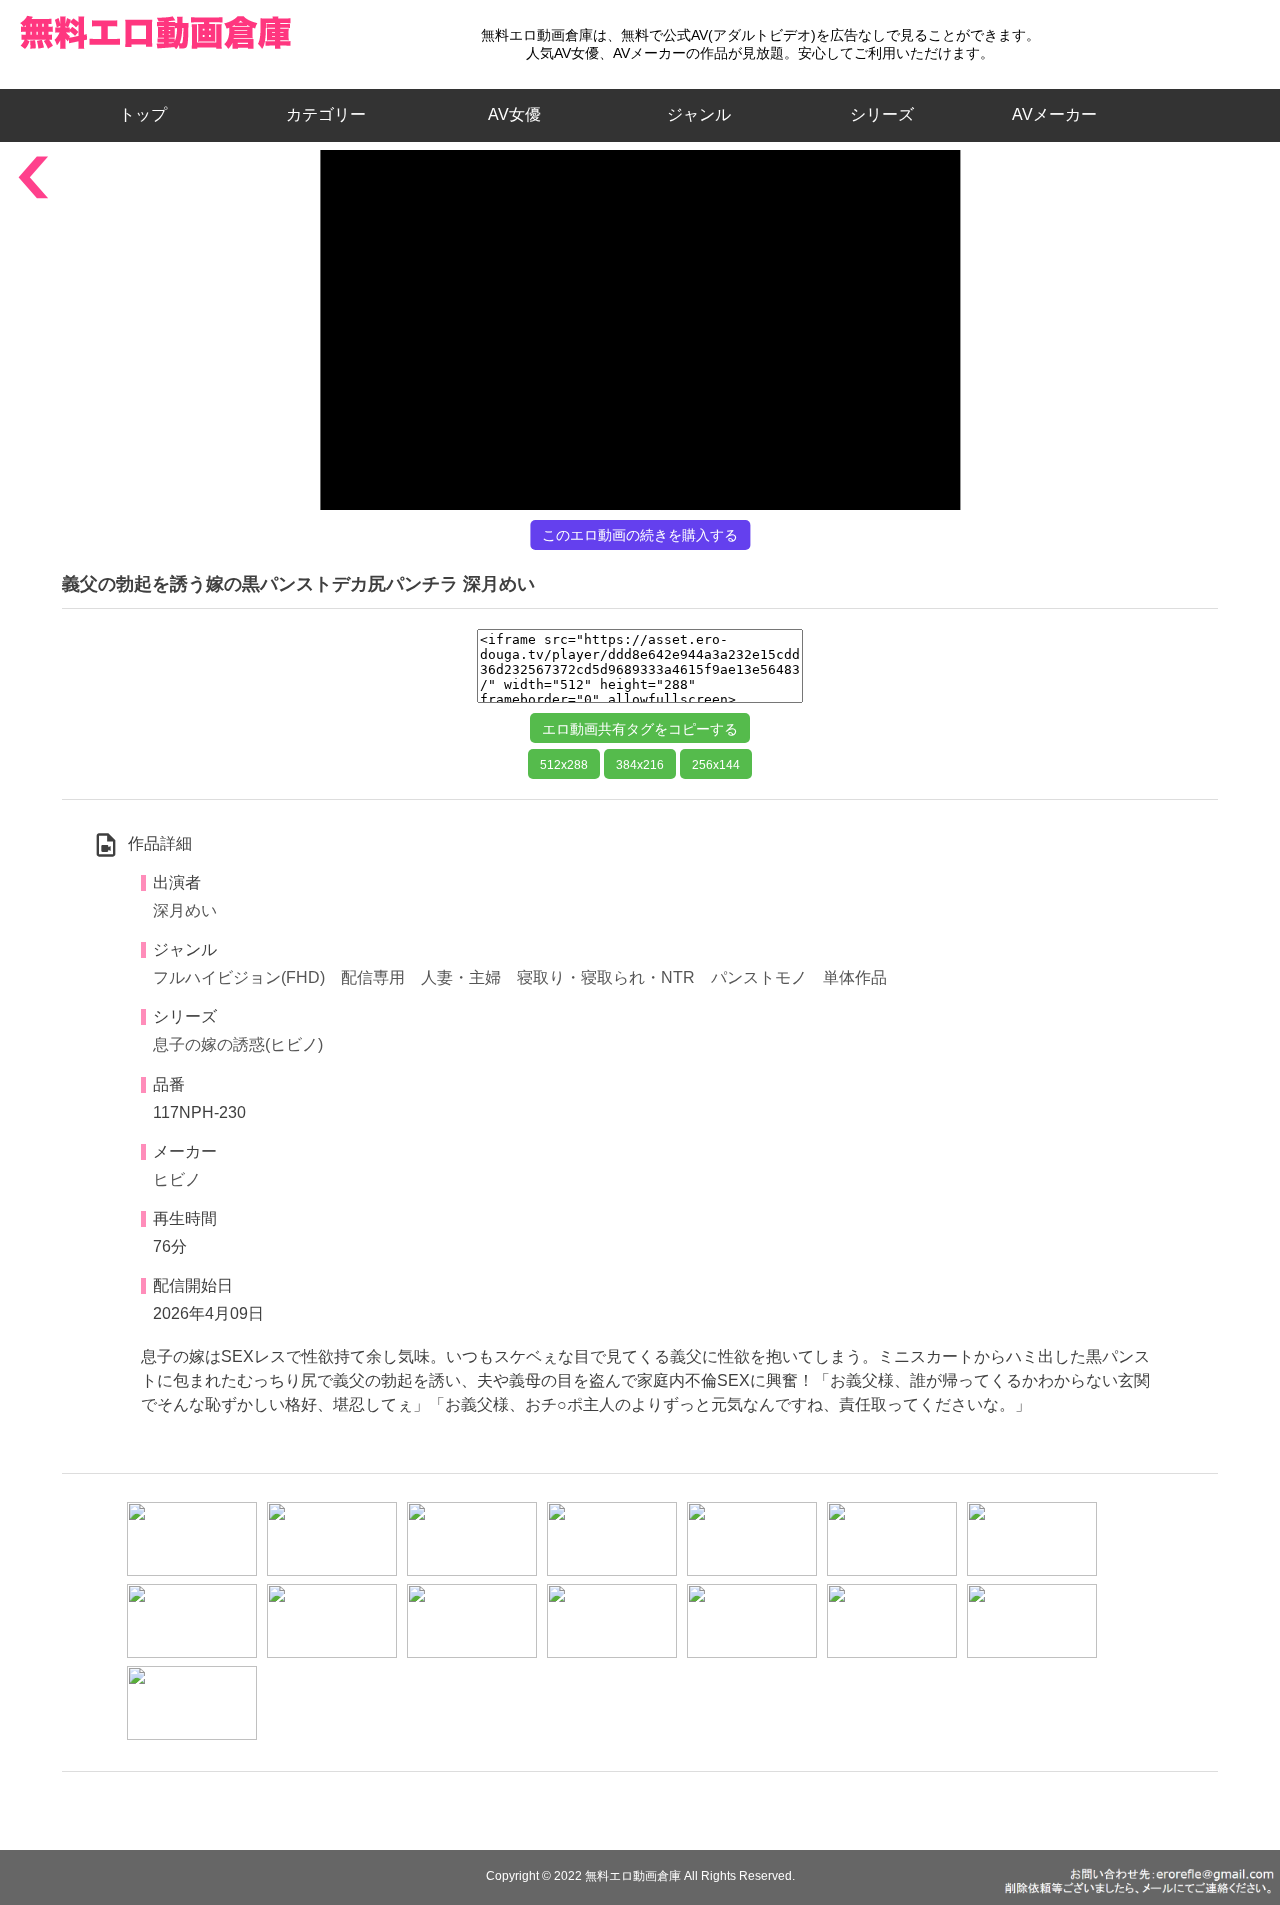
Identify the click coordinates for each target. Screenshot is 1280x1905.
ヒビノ (177, 1179)
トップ (151, 114)
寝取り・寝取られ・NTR (606, 977)
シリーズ (882, 114)
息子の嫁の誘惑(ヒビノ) (238, 1044)
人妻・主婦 (461, 977)
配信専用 (373, 977)
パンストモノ (759, 977)
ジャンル (699, 114)
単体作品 (855, 977)
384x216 (640, 765)
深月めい (185, 910)
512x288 (564, 765)
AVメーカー (1054, 114)
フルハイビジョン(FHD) (239, 977)
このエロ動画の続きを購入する (640, 535)
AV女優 (510, 114)
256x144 (716, 765)
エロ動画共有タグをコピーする (640, 729)
